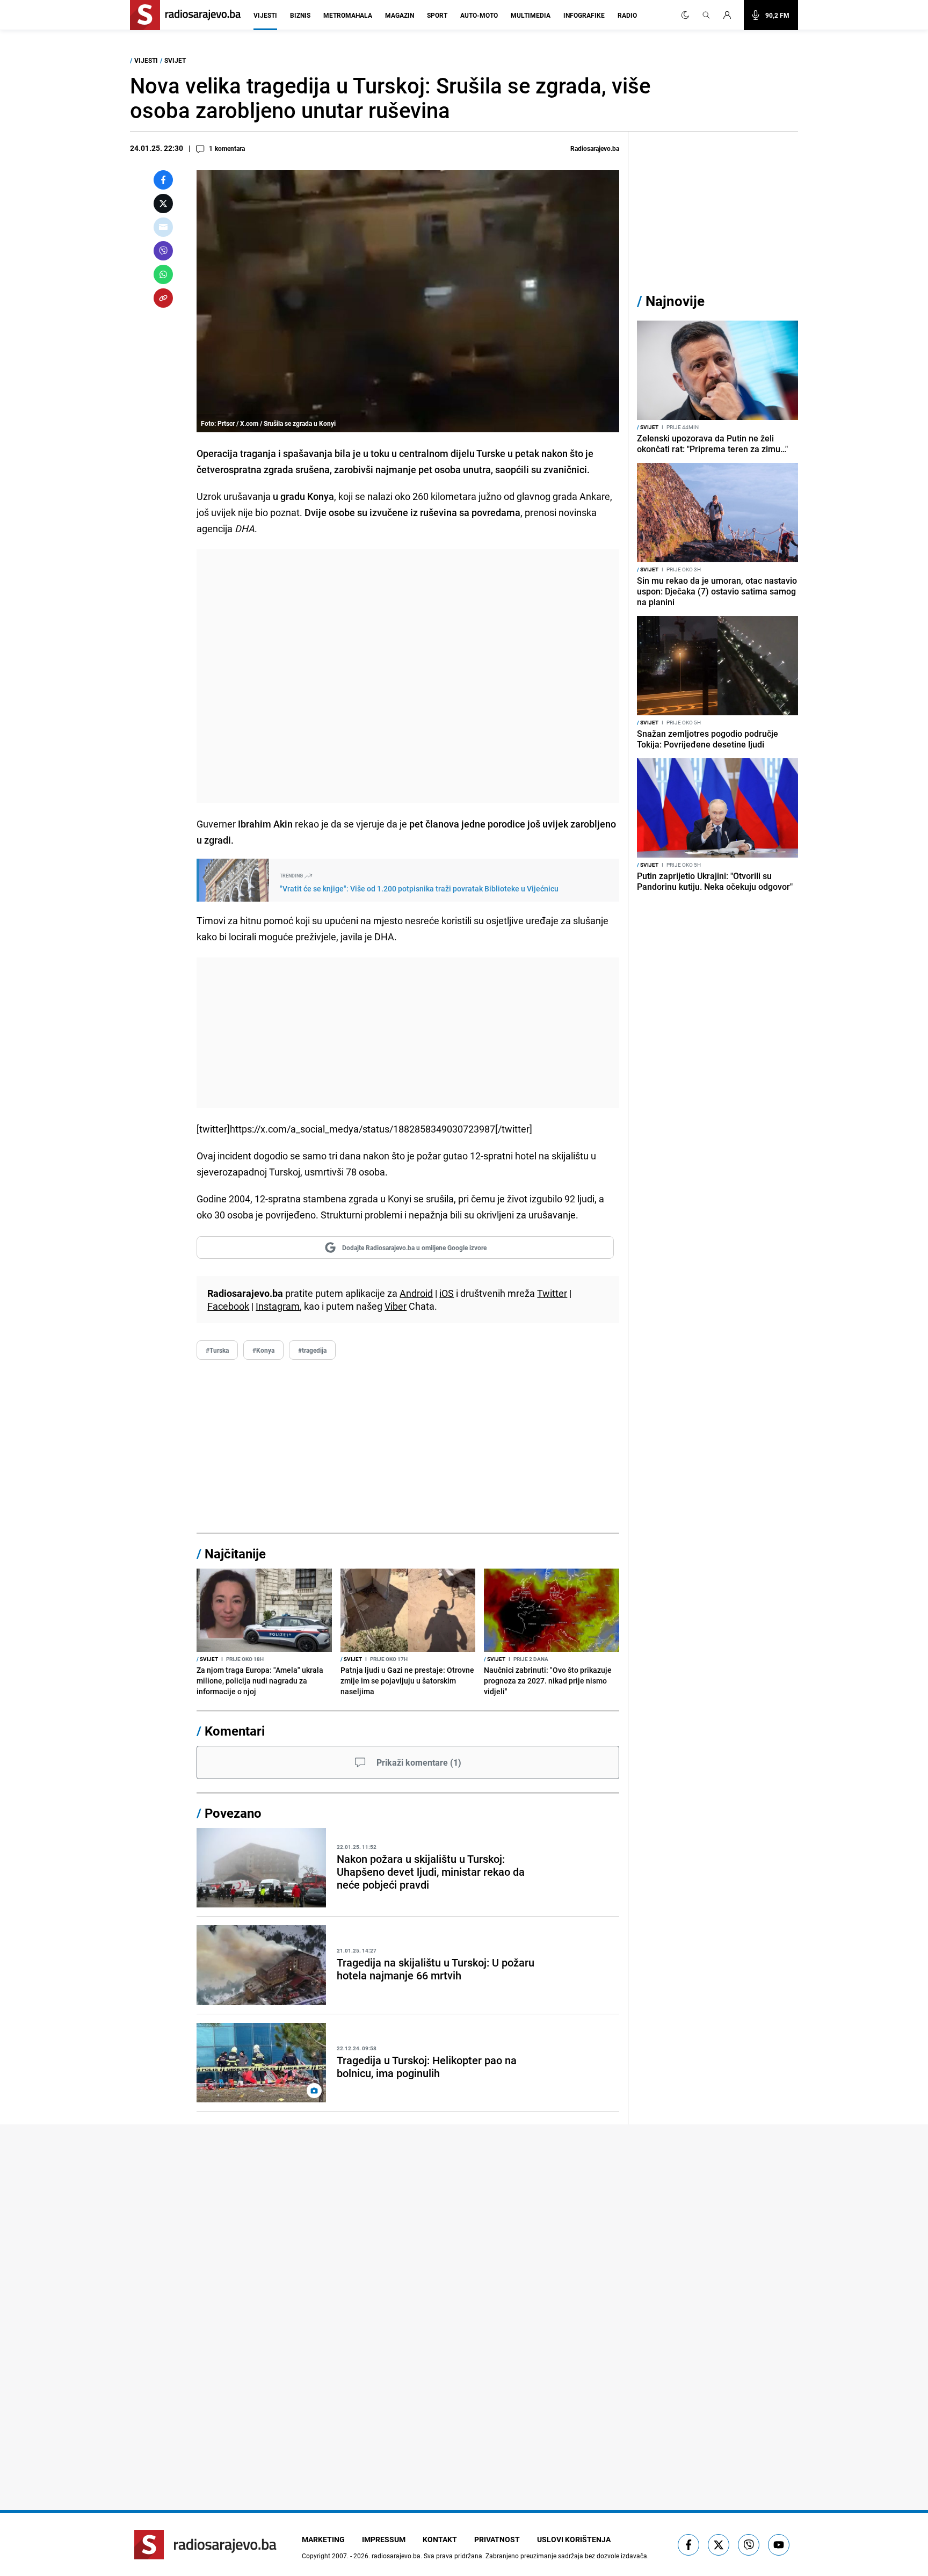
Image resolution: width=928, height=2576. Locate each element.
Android (416, 1293)
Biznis (300, 15)
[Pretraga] (706, 15)
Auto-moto (479, 15)
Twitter (552, 1293)
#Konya (263, 1350)
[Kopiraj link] (163, 298)
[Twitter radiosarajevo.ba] (719, 2545)
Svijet (175, 60)
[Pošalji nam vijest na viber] (749, 2545)
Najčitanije (235, 1554)
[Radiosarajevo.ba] (205, 2545)
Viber (396, 1306)
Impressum (384, 2539)
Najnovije (675, 301)
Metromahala (348, 15)
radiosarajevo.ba (396, 2556)
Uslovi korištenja (574, 2539)
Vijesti (265, 15)
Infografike (584, 15)
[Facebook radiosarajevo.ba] (688, 2545)
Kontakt (440, 2539)
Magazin (400, 15)
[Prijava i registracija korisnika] (730, 15)
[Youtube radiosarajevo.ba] (779, 2545)
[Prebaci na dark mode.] (685, 15)
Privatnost (497, 2539)
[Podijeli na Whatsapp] (163, 274)
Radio (627, 15)
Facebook (228, 1306)
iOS (447, 1293)
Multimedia (531, 15)
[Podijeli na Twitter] (163, 204)
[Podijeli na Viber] (163, 251)
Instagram (278, 1306)
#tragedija (312, 1350)
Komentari (235, 1731)
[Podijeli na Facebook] (163, 180)
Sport (437, 15)
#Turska (217, 1350)
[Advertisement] (408, 676)
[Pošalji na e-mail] (163, 227)
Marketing (323, 2539)
